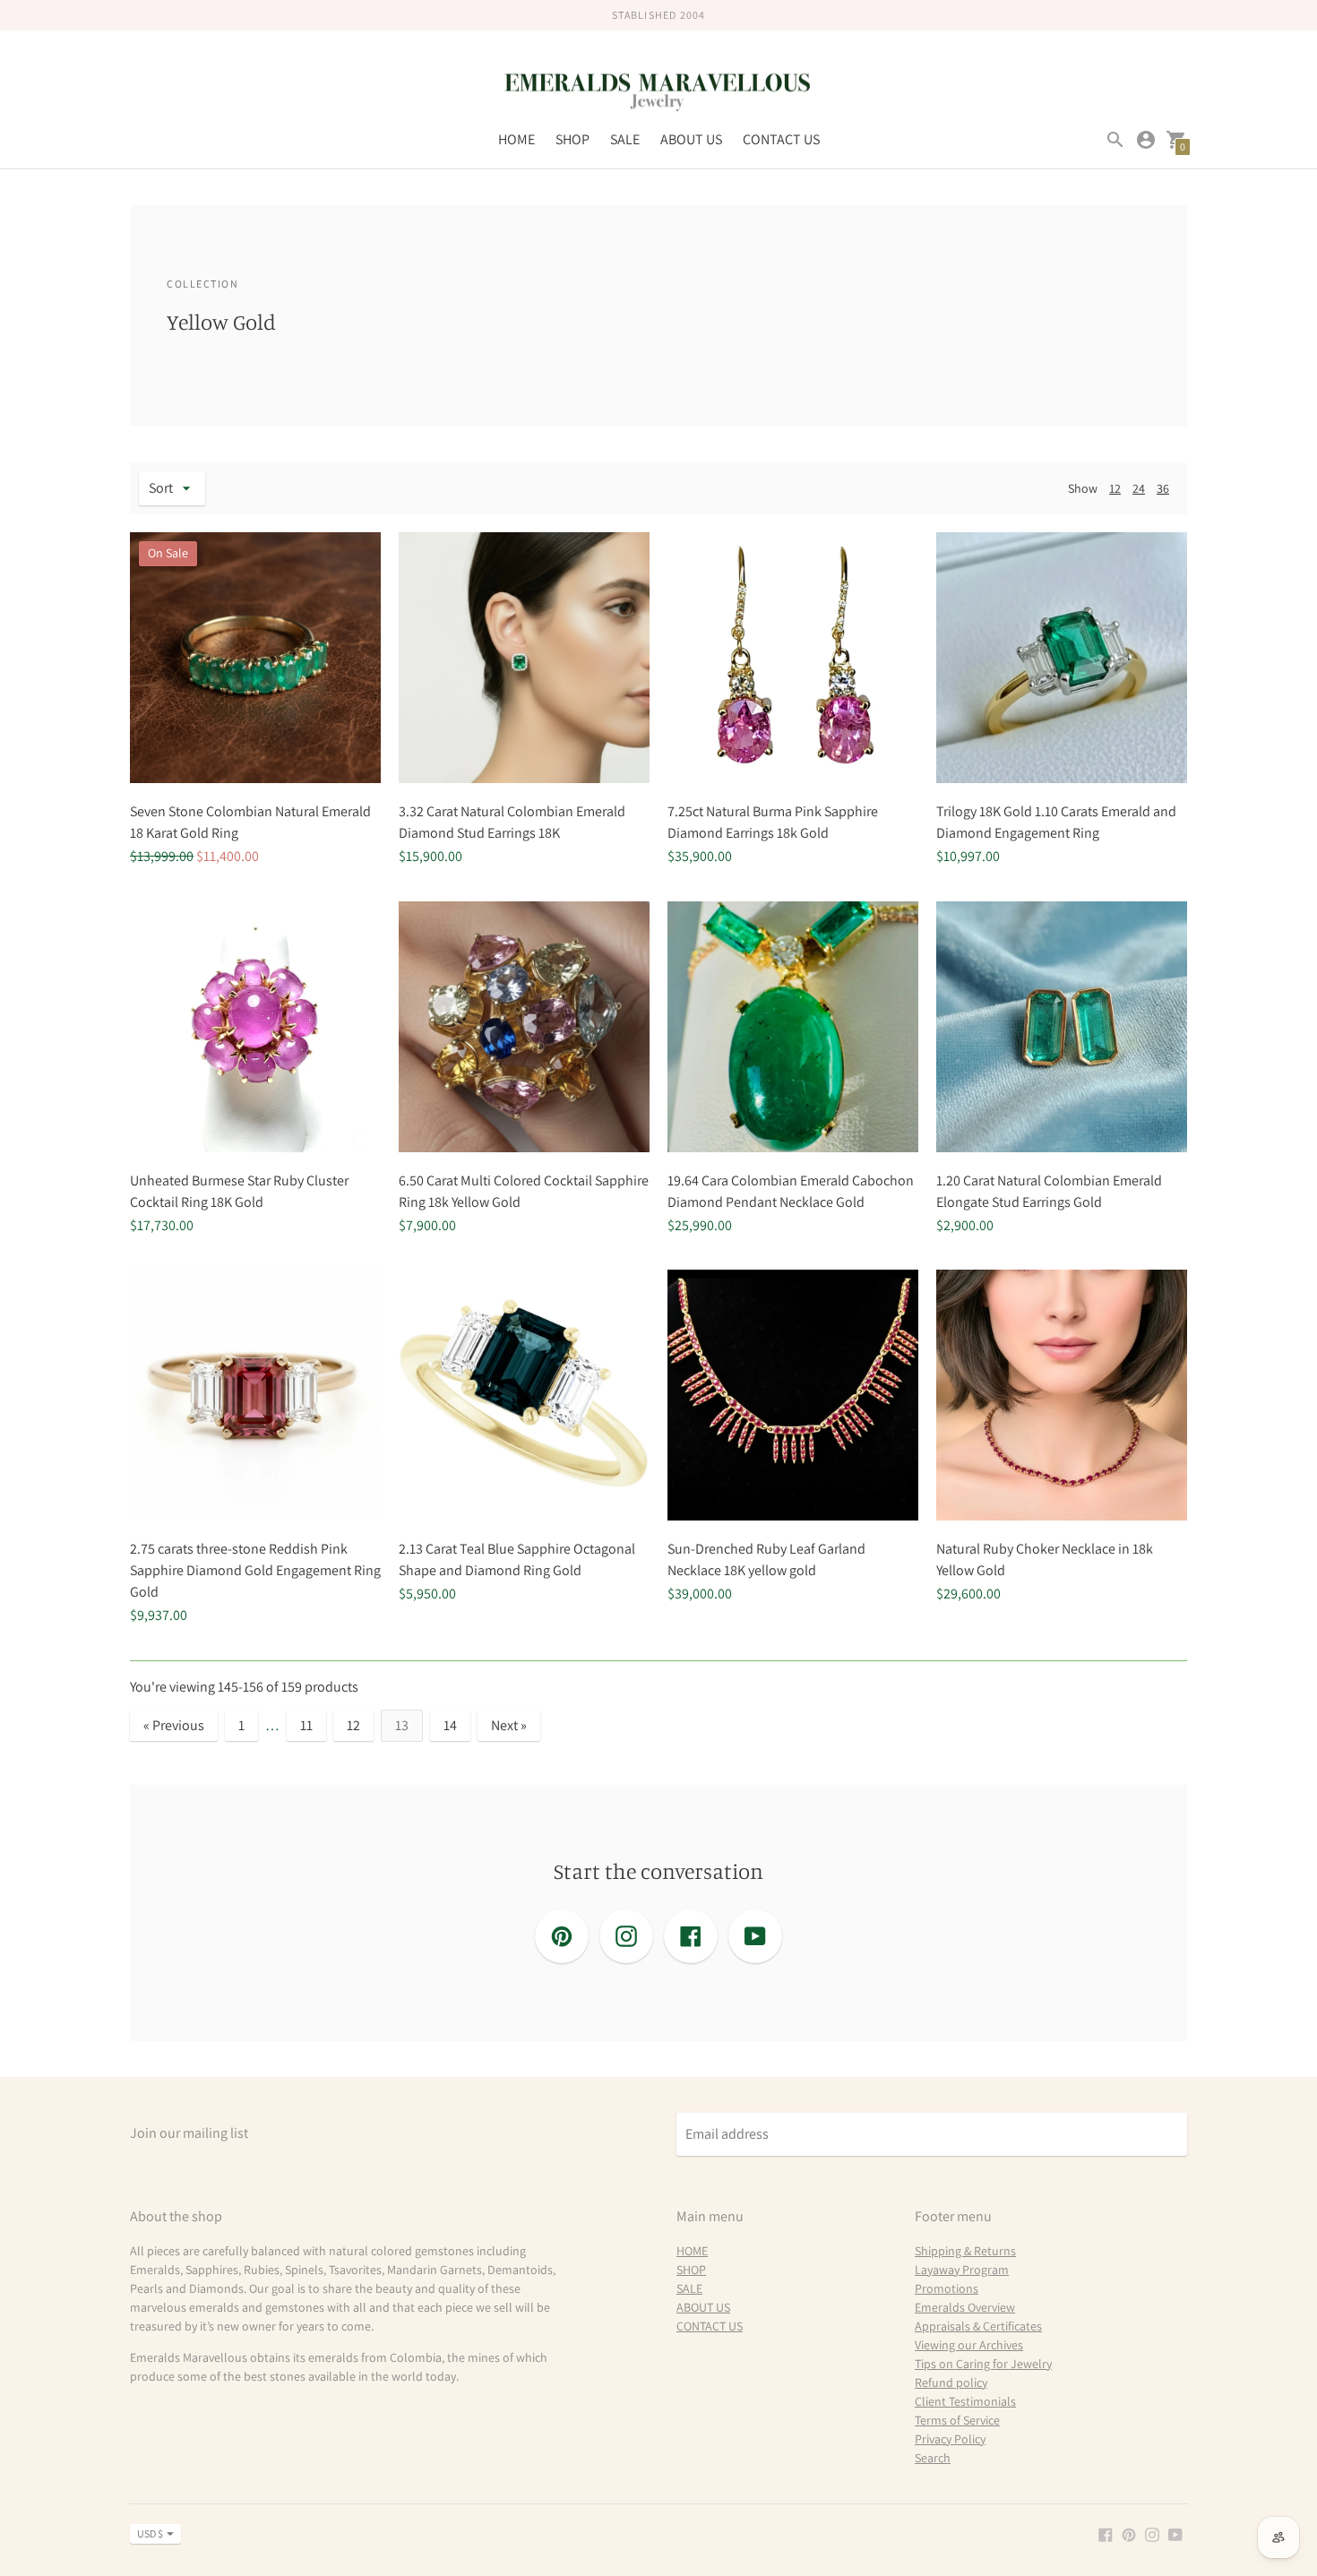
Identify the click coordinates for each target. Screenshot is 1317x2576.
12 (1115, 488)
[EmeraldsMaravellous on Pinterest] (1129, 2533)
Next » (509, 1725)
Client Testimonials (965, 2401)
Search (933, 2458)
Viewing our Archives (969, 2345)
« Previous (174, 1725)
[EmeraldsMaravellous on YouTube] (1175, 2533)
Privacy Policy (950, 2439)
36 (1163, 488)
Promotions (947, 2288)
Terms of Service (957, 2420)
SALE (625, 139)
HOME (516, 139)
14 (450, 1725)
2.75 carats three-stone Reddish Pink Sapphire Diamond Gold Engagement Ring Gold (255, 1570)
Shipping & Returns (965, 2251)
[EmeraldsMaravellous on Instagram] (1152, 2533)
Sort (161, 488)
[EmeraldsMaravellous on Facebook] (1106, 2533)
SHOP (572, 139)
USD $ (150, 2533)
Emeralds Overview (965, 2307)
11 (306, 1725)
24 (1139, 488)
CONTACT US (781, 139)
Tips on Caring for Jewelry (983, 2364)
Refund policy (951, 2382)
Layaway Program (962, 2270)
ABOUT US (691, 139)
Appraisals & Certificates (978, 2326)
